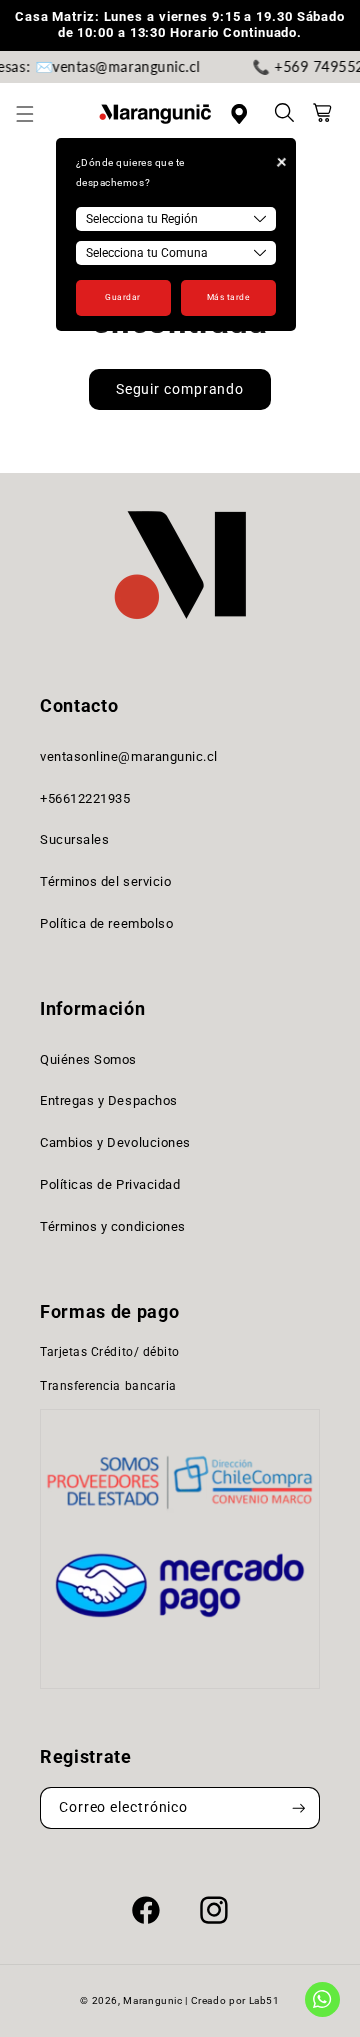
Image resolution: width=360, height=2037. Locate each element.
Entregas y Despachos (109, 1100)
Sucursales (74, 839)
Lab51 (264, 2000)
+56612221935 (85, 798)
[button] (36, 114)
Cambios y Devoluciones (115, 1142)
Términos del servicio (105, 881)
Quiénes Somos (88, 1059)
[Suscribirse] (299, 1808)
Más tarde (228, 297)
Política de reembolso (106, 923)
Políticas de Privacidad (110, 1184)
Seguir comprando (180, 389)
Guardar (123, 297)
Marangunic (152, 2000)
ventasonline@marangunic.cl (129, 756)
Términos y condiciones (113, 1226)
